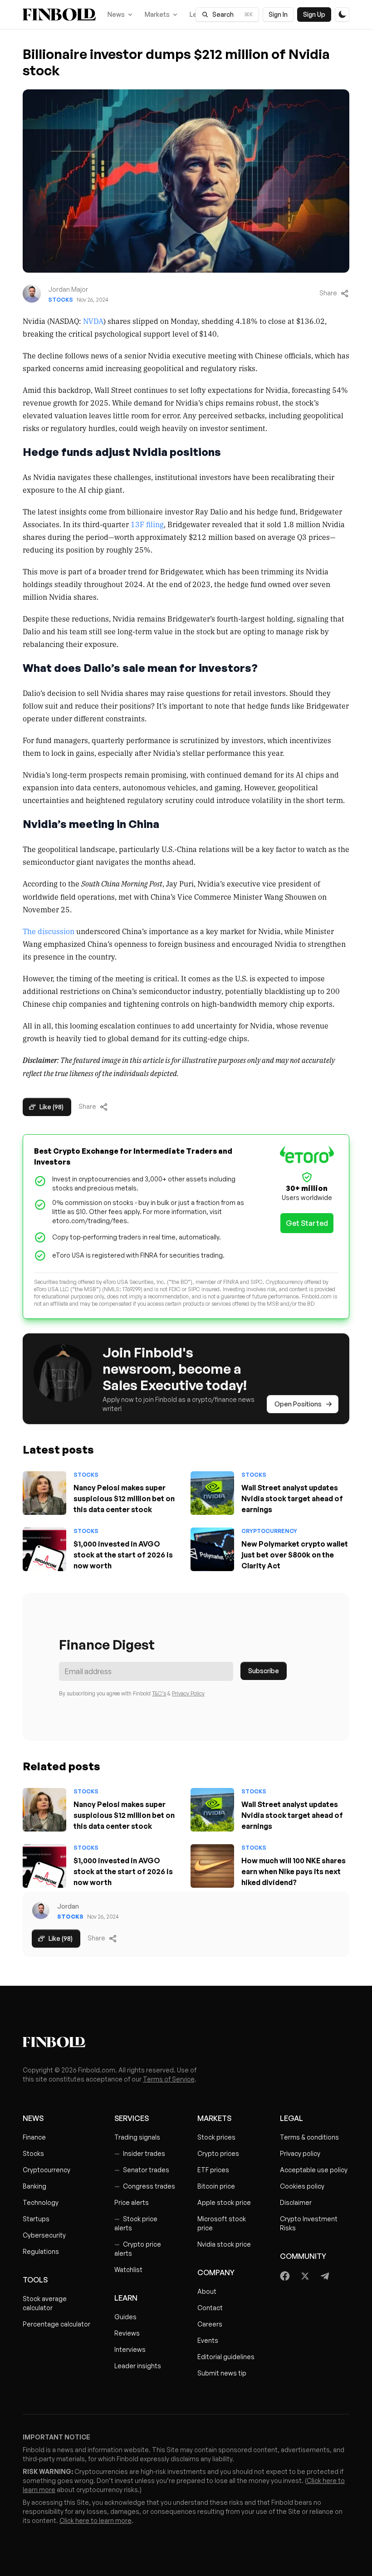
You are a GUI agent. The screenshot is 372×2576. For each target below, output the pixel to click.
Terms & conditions (309, 2137)
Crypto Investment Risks (309, 2223)
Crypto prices (218, 2153)
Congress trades (145, 2186)
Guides (125, 2317)
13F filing (147, 524)
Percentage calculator (56, 2324)
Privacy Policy (188, 1693)
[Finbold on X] (305, 2276)
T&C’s (159, 1693)
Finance (34, 2137)
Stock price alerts (136, 2223)
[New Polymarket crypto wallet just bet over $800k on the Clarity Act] (212, 1549)
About (207, 2291)
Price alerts (132, 2202)
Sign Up (314, 14)
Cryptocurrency (269, 1531)
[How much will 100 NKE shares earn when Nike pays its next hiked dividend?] (212, 1866)
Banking (34, 2186)
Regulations (41, 2251)
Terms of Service (169, 2079)
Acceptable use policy (314, 2170)
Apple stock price (224, 2202)
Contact (210, 2308)
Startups (36, 2219)
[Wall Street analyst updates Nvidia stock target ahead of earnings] (212, 1493)
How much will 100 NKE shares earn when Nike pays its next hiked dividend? (294, 1871)
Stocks (61, 300)
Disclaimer (296, 2202)
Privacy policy (300, 2153)
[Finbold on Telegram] (325, 2276)
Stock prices (216, 2137)
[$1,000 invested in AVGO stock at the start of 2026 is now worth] (44, 1549)
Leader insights (138, 2366)
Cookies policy (302, 2186)
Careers (210, 2324)
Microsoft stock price (222, 2223)
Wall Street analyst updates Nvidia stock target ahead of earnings (292, 1499)
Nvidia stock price (224, 2244)
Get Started (307, 1223)
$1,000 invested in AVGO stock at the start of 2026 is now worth (123, 1555)
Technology (41, 2202)
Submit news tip (222, 2373)
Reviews (127, 2333)
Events (208, 2340)
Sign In (278, 14)
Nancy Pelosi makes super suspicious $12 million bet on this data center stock (124, 1499)
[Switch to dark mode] (342, 15)
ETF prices (213, 2170)
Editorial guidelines (226, 2357)
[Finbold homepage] (186, 2042)
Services (132, 2118)
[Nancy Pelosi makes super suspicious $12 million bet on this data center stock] (44, 1493)
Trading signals (137, 2137)
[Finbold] (59, 15)
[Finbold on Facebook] (285, 2276)
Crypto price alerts (138, 2249)
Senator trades (142, 2170)
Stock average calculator (45, 2303)
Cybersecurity (44, 2235)
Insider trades (140, 2153)
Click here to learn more (95, 2520)
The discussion (49, 931)
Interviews (130, 2349)
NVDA (93, 321)
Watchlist (128, 2270)
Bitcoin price (216, 2186)
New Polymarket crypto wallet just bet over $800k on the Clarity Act (295, 1555)
